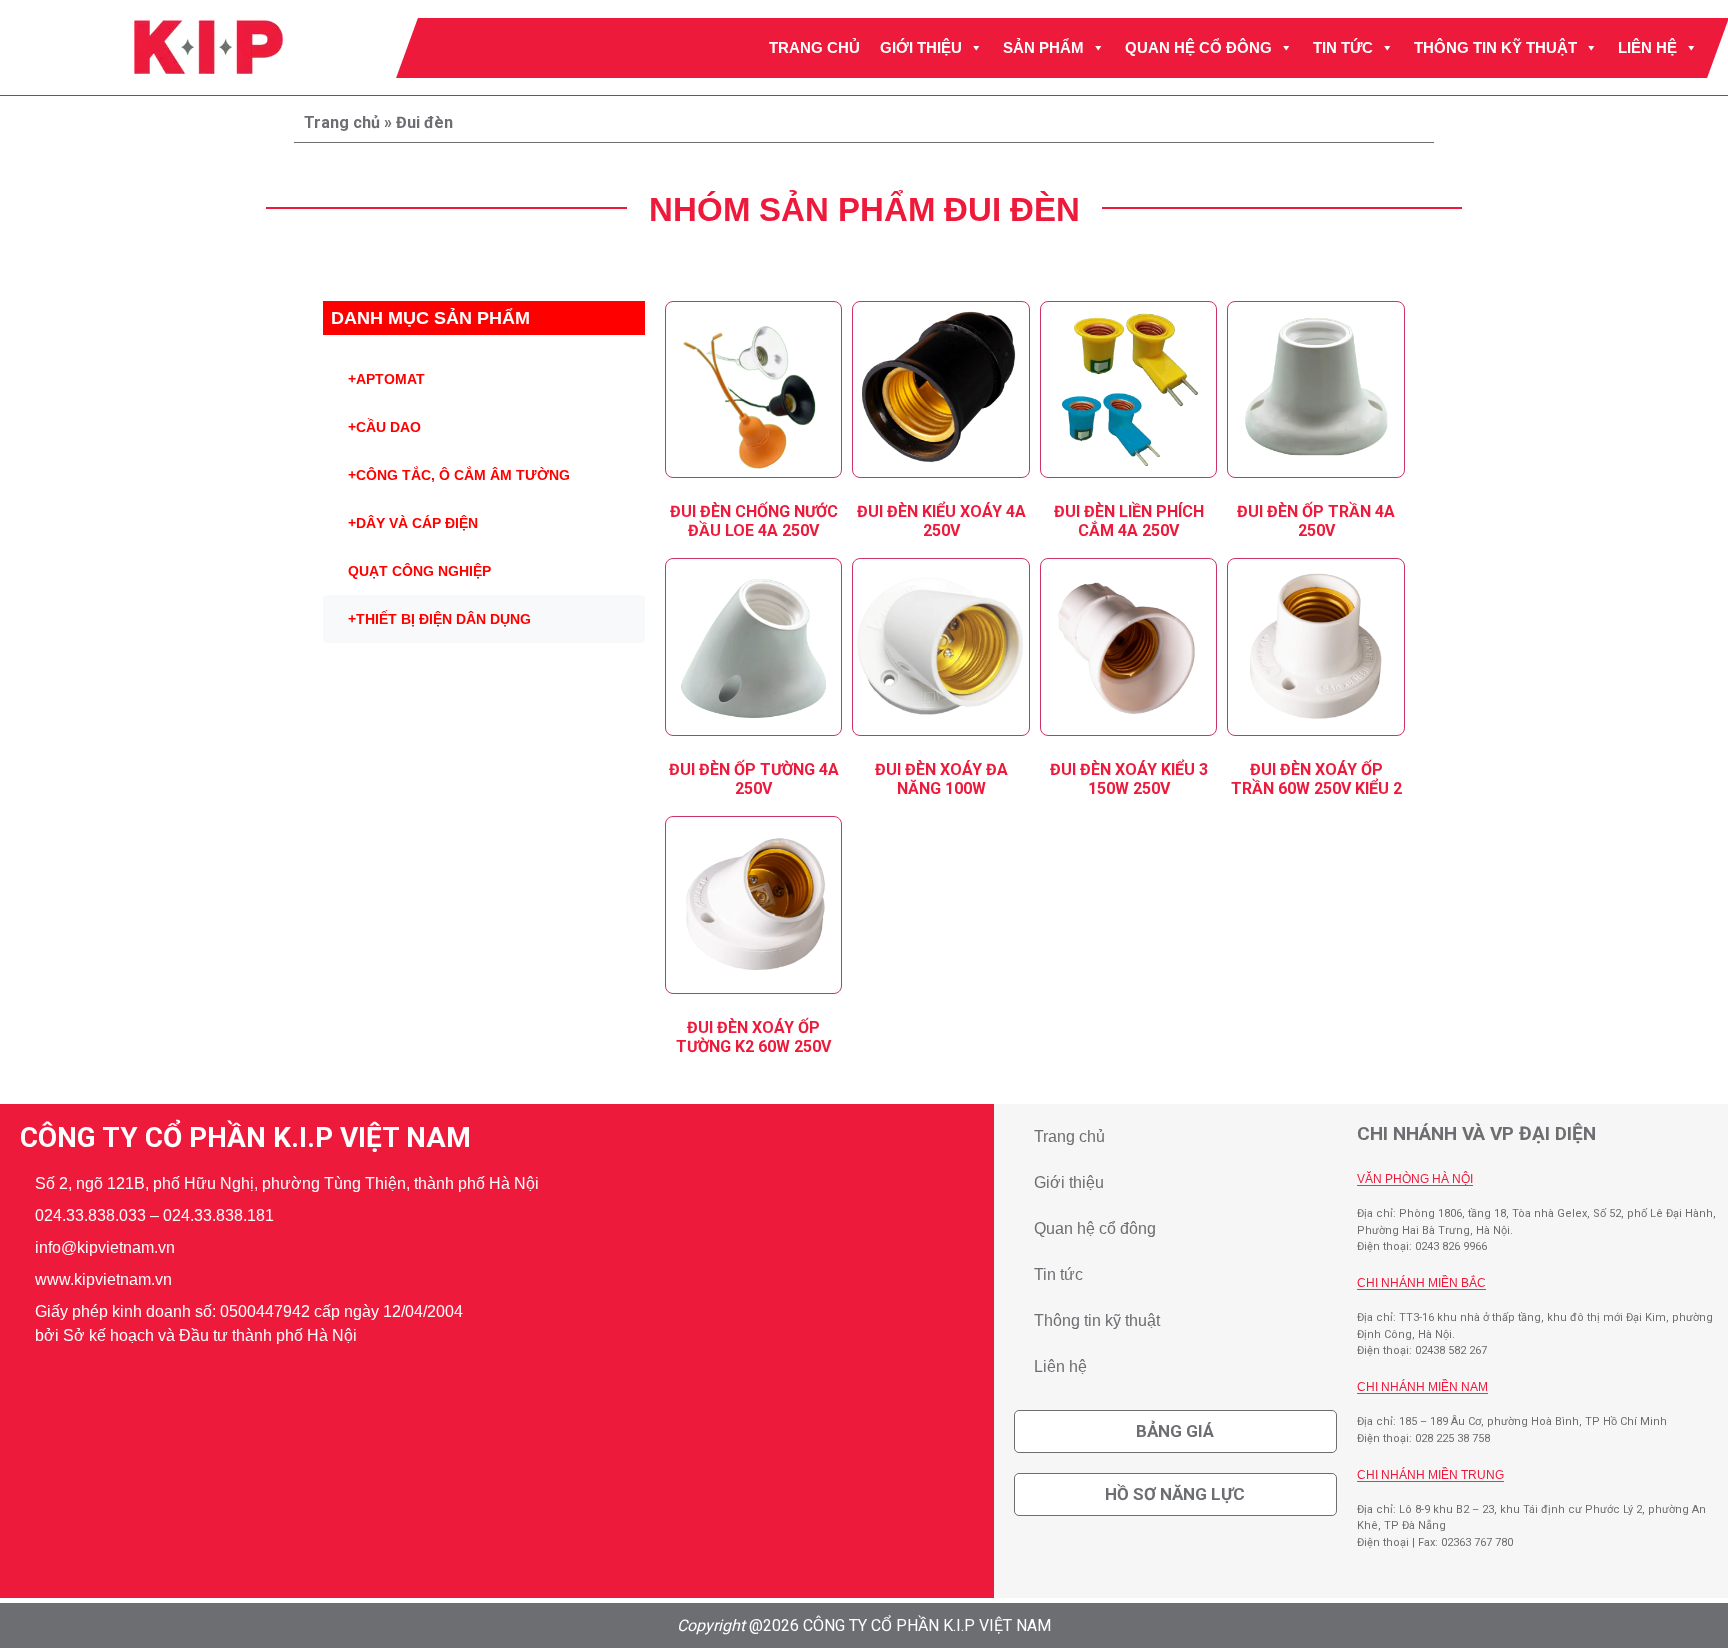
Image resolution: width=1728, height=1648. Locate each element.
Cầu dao (384, 427)
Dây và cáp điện (413, 523)
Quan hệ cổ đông (1198, 47)
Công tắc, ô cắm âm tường (459, 475)
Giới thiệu (921, 47)
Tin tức (1343, 47)
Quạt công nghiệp (419, 571)
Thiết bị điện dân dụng (439, 619)
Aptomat (386, 379)
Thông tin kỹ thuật (1495, 47)
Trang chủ (814, 47)
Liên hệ (1647, 47)
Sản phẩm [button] (1043, 47)
